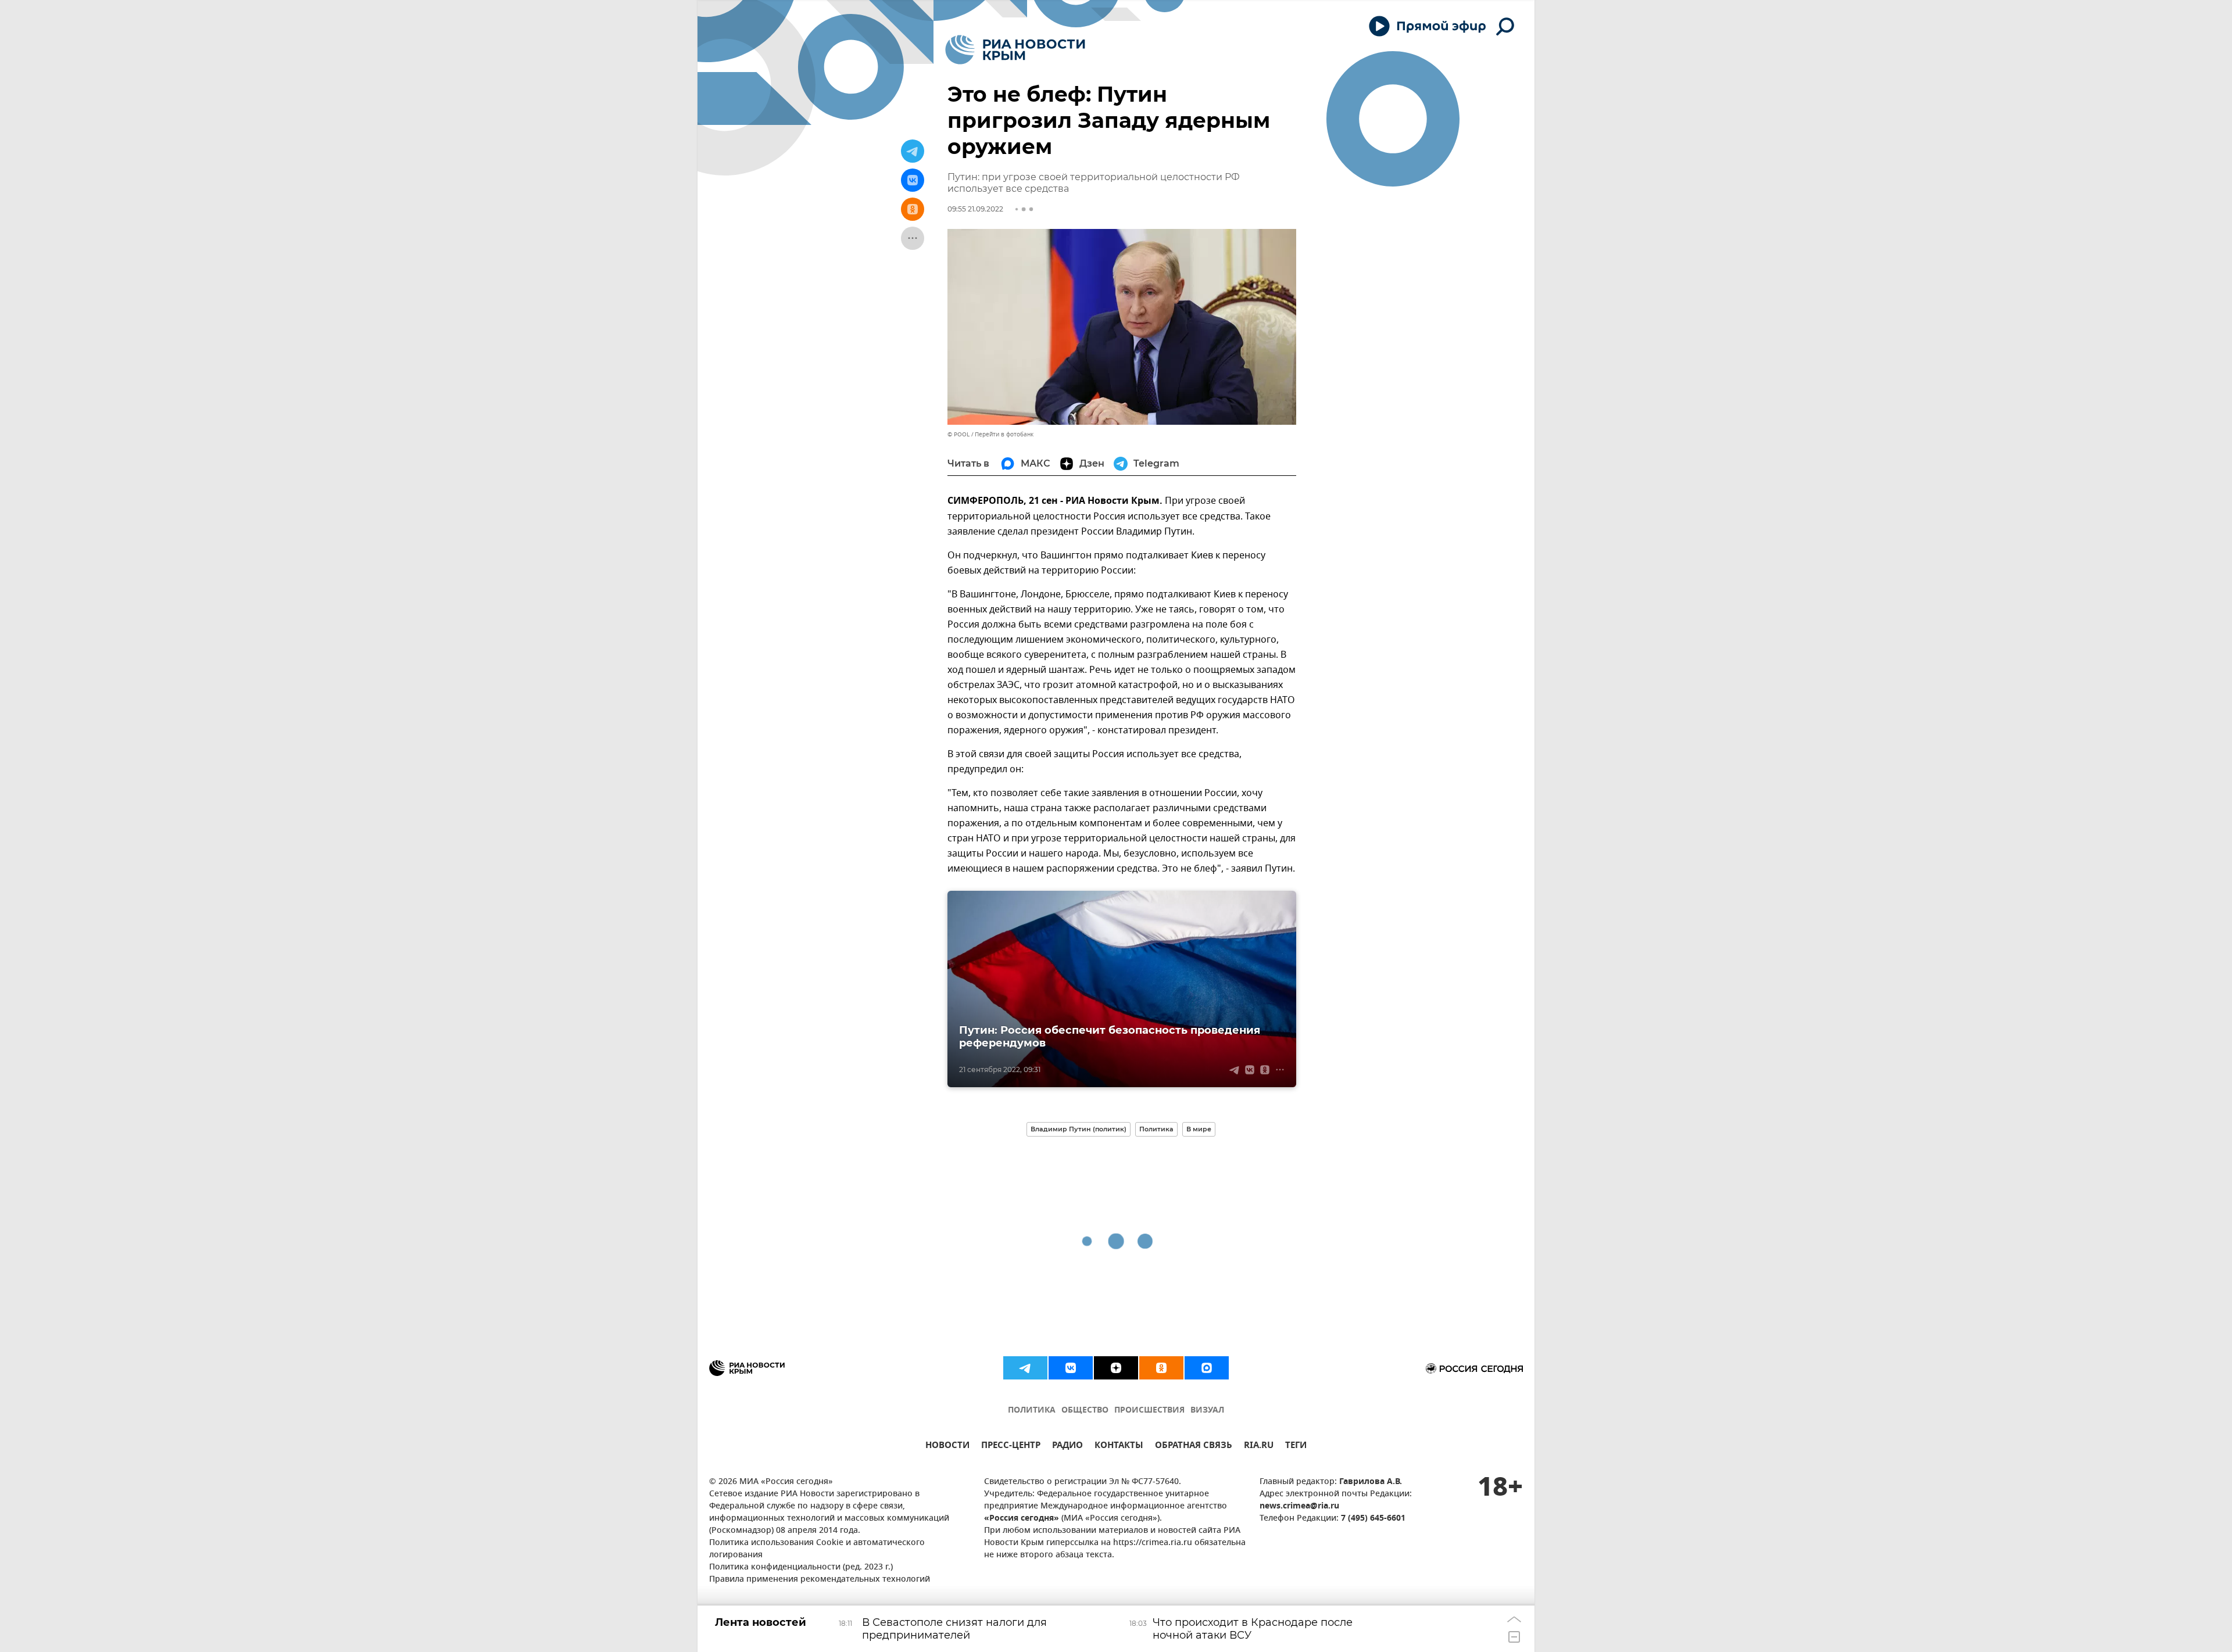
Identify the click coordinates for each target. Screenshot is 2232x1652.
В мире (1199, 1129)
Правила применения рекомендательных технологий (820, 1580)
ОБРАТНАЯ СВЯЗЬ (1194, 1447)
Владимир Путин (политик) (1079, 1129)
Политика (1156, 1129)
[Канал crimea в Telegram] (1025, 1368)
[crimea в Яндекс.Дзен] (1116, 1368)
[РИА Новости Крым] (1015, 50)
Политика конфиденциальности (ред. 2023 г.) (801, 1567)
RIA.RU (1259, 1447)
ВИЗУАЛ (1207, 1411)
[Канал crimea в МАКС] (1207, 1368)
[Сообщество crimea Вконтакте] (1071, 1368)
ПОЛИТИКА (1032, 1411)
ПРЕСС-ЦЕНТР (1011, 1447)
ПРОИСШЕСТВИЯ (1149, 1411)
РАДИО (1067, 1447)
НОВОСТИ (947, 1447)
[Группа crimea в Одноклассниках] (1161, 1368)
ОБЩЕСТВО (1085, 1411)
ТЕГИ (1296, 1447)
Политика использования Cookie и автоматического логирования (817, 1549)
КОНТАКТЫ (1119, 1447)
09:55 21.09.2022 (975, 209)
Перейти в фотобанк (1004, 434)
